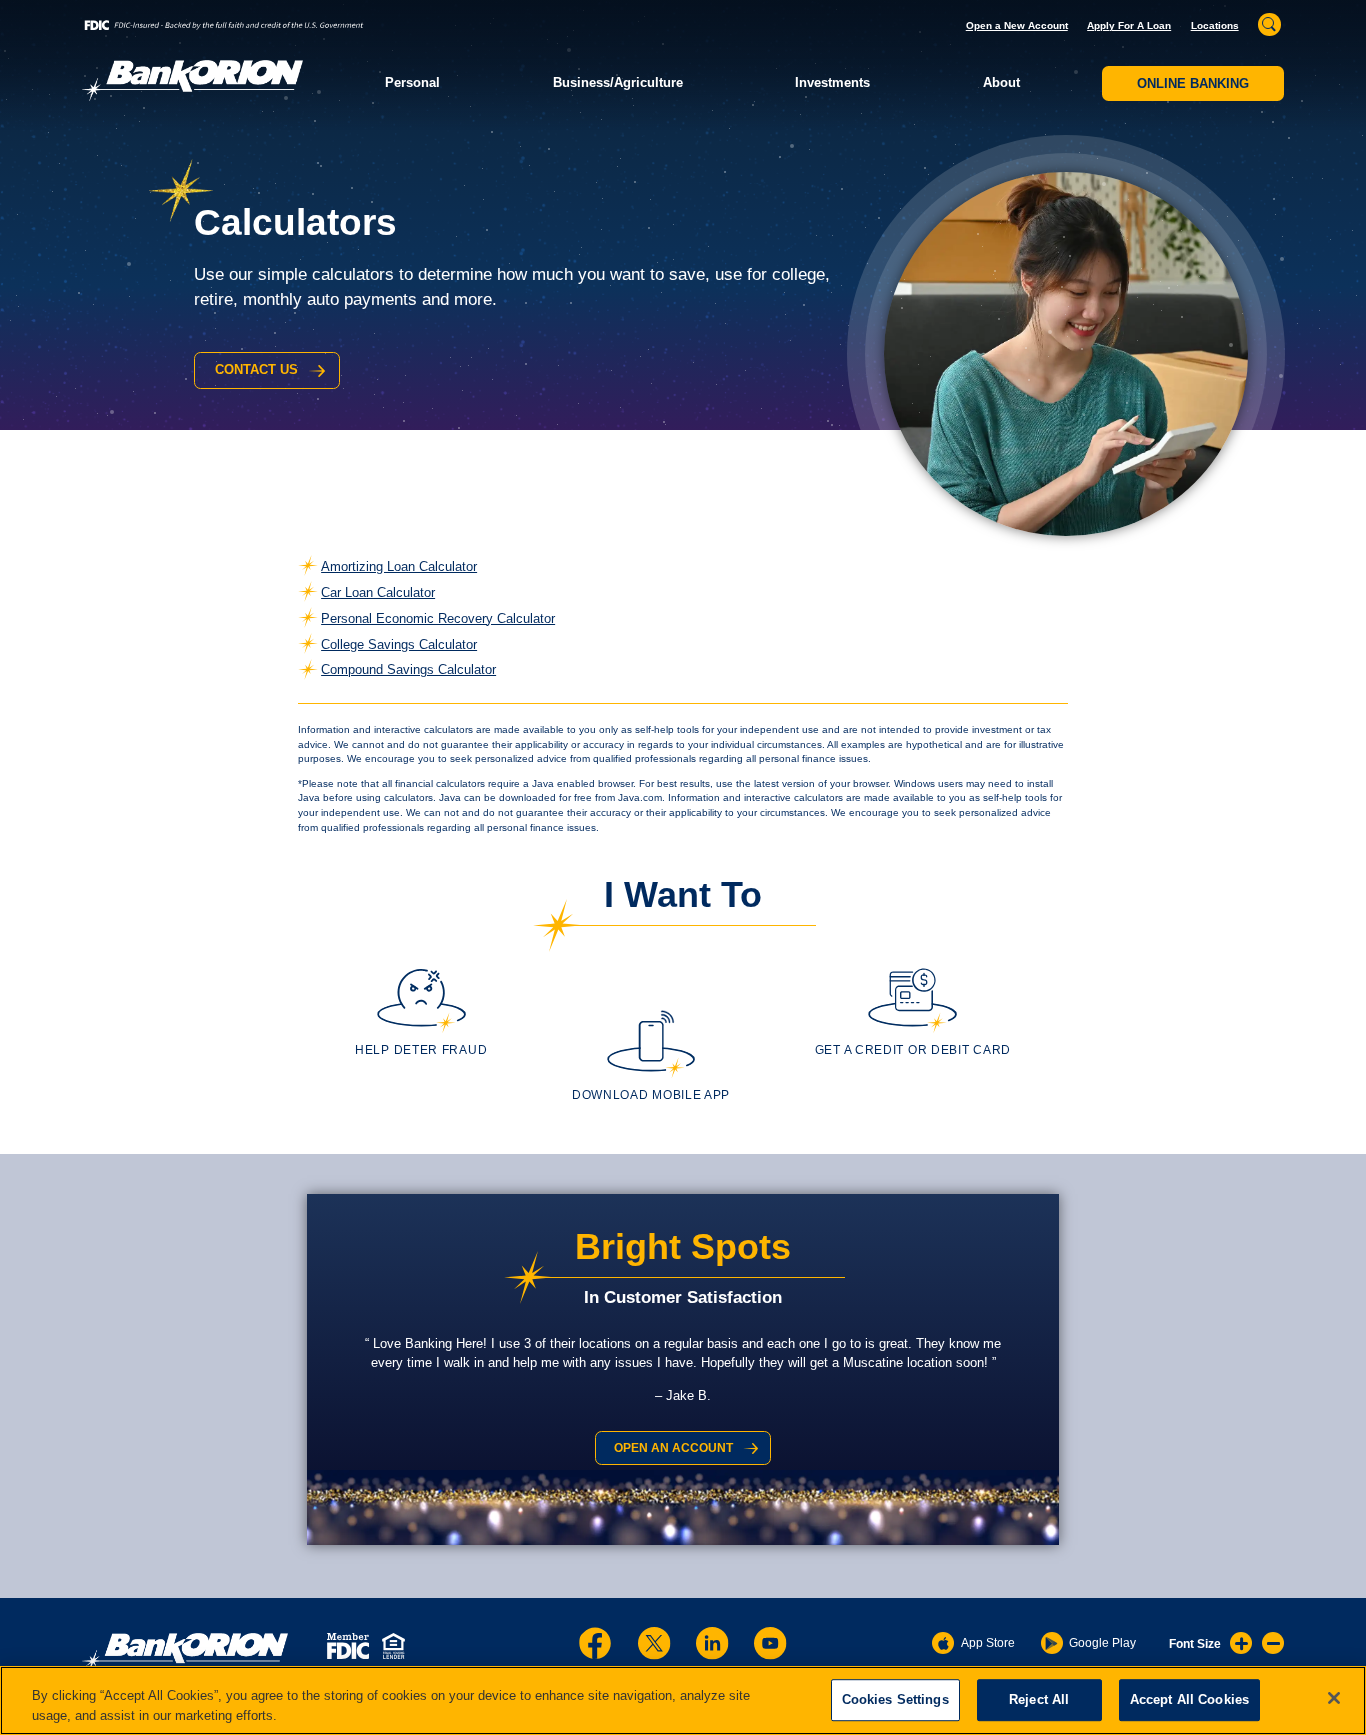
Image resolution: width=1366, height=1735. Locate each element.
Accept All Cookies (1189, 1700)
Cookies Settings (895, 1700)
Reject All (1039, 1700)
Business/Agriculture (618, 82)
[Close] (1334, 1698)
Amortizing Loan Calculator (399, 566)
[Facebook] (595, 1643)
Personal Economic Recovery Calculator (438, 618)
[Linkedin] (712, 1643)
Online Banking (1193, 83)
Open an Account (673, 1448)
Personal (412, 82)
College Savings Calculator (399, 644)
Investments (832, 82)
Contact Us (256, 369)
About (1001, 82)
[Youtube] (770, 1643)
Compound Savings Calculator (408, 669)
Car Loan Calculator (378, 592)
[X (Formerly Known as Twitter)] (654, 1643)
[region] (683, 1700)
